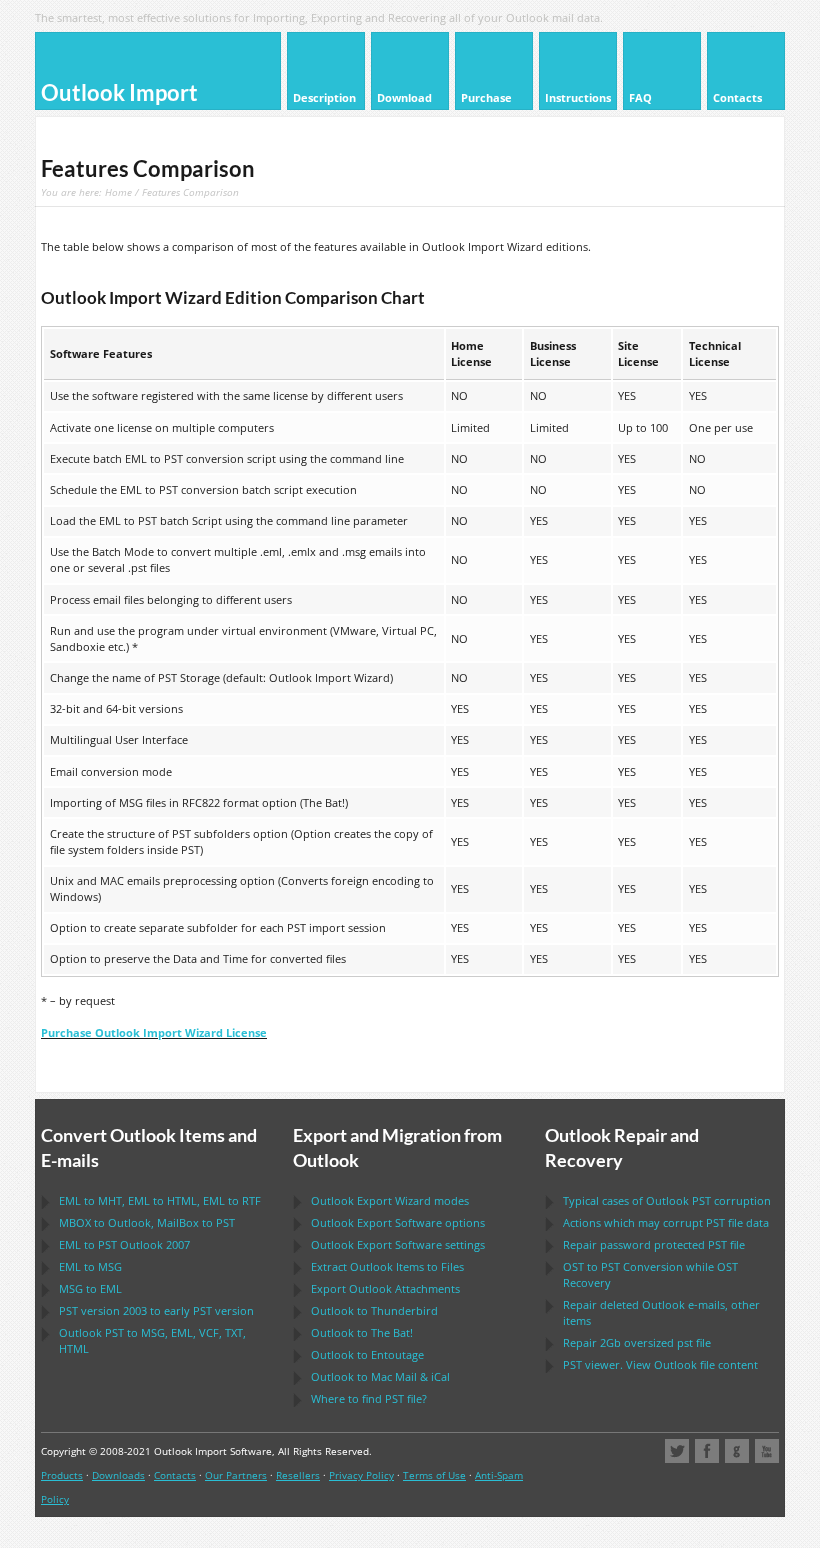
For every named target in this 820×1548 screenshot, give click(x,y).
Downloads (118, 1475)
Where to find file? (369, 1398)
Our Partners (236, 1475)
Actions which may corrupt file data (666, 1222)
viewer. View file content (660, 1364)
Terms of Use (434, 1475)
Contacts (175, 1475)
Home (118, 192)
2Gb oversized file (637, 1342)
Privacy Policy (361, 1475)
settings (398, 1244)
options (398, 1222)
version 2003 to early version (156, 1310)
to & (380, 1376)
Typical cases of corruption (667, 1200)
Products (62, 1475)
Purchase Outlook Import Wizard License (154, 1032)
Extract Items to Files (387, 1266)
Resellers (298, 1475)
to (90, 1266)
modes (390, 1200)
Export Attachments (385, 1288)
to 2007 (124, 1244)
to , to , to (160, 1200)
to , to (147, 1222)
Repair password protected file (654, 1244)
